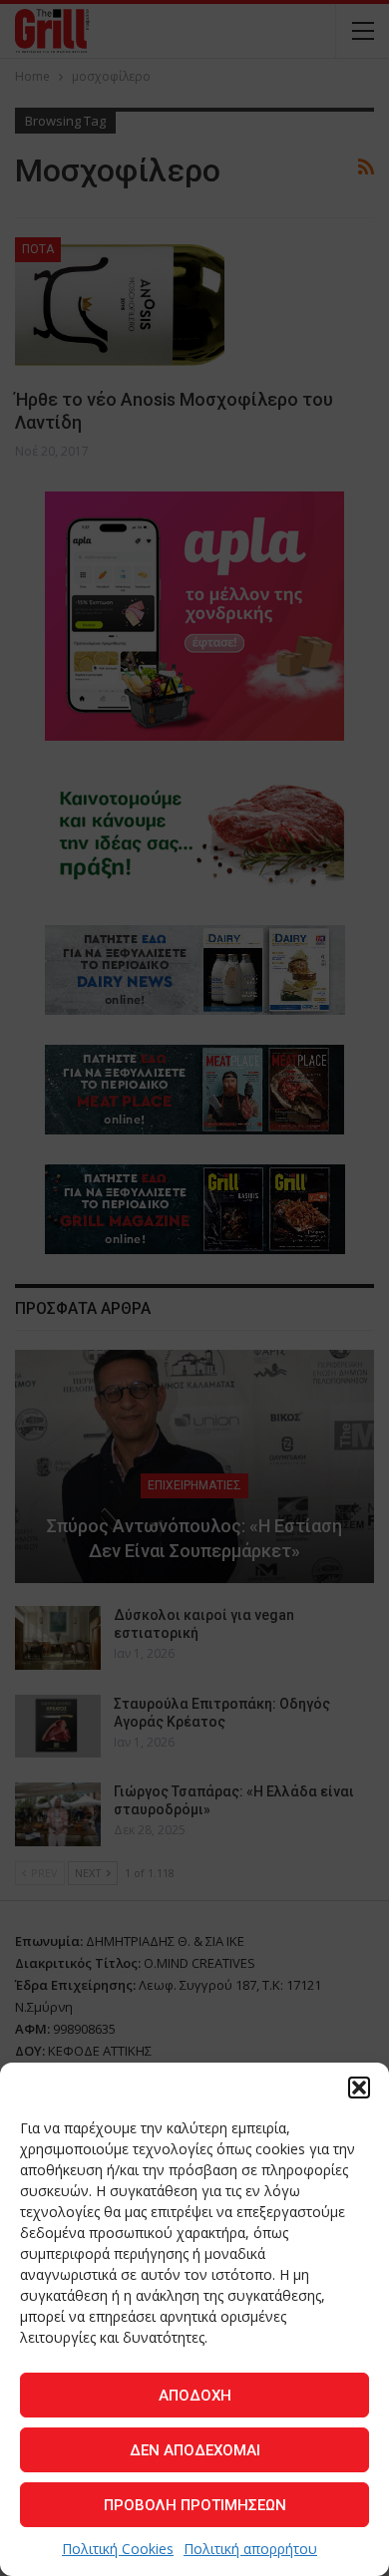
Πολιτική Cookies (118, 2549)
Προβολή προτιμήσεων (195, 2505)
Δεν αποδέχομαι (195, 2450)
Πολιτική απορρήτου (250, 2549)
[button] (359, 2088)
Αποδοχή (195, 2396)
